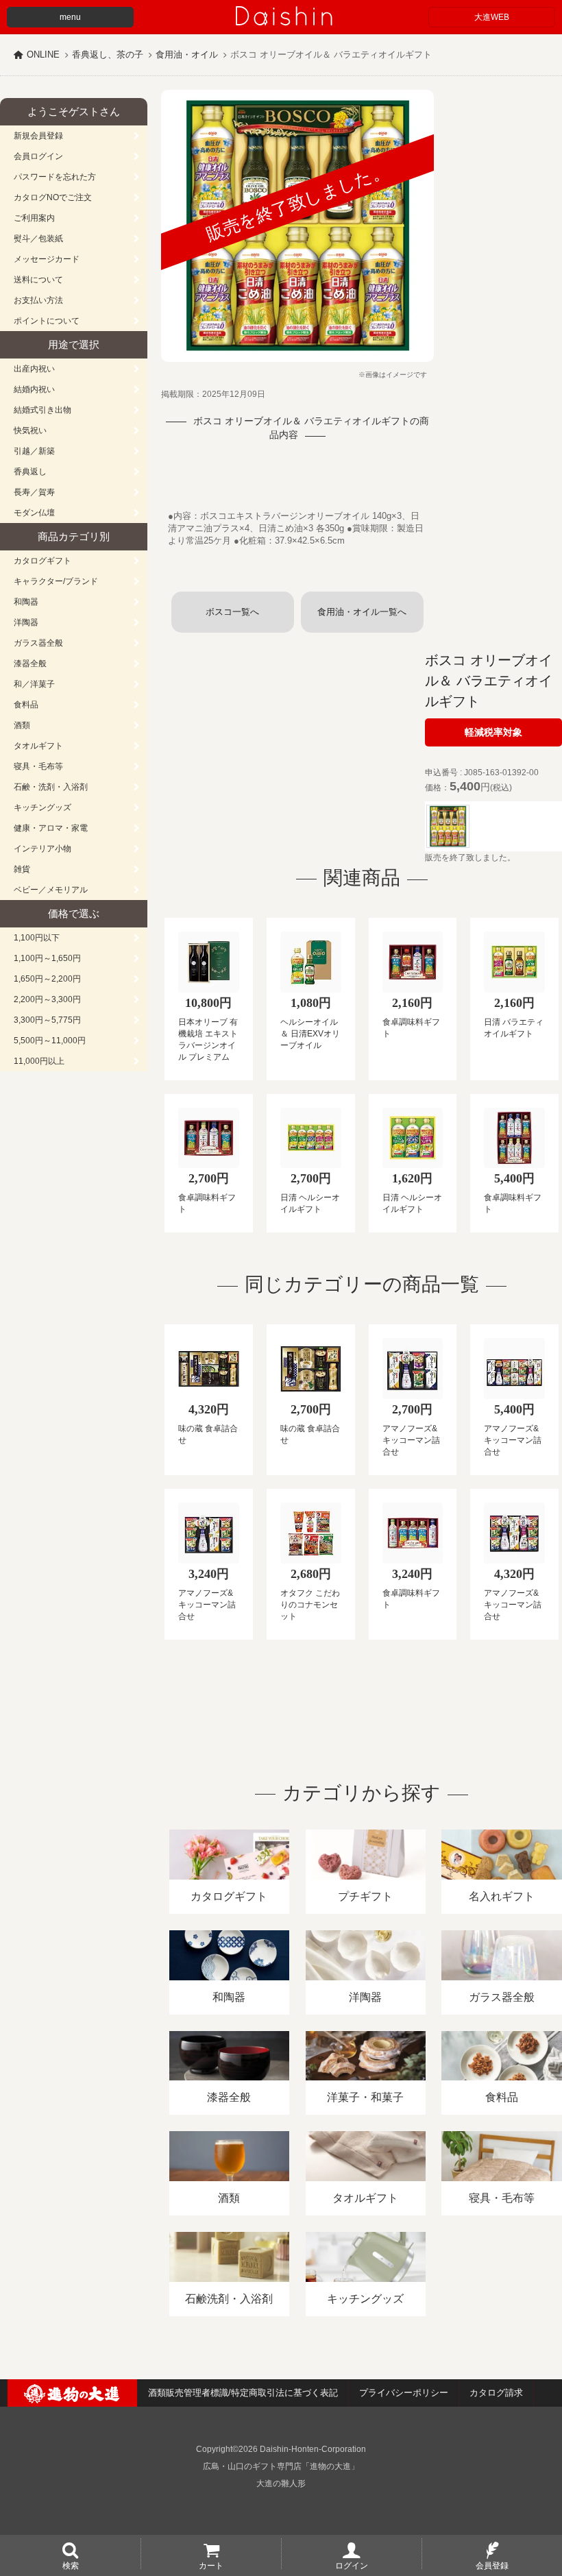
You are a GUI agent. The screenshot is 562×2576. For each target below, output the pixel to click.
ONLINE (43, 54)
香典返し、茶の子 (108, 54)
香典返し (30, 472)
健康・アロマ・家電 (51, 828)
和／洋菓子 (34, 684)
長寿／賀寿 (34, 492)
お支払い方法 (38, 300)
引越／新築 (34, 451)
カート (211, 2565)
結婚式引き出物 (42, 410)
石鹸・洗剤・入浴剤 (51, 787)
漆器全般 (30, 664)
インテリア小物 (42, 849)
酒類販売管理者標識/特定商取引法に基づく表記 (243, 2393)
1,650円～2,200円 (47, 979)
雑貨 (22, 869)
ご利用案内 (34, 218)
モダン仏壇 (34, 513)
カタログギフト (42, 561)
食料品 (26, 705)
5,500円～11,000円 (50, 1041)
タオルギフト (38, 746)
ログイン (352, 2565)
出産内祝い (34, 369)
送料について (38, 280)
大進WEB (492, 17)
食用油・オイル (187, 54)
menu (70, 17)
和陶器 (26, 602)
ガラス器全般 (38, 643)
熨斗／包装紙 (38, 239)
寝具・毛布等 (38, 766)
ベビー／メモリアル (51, 890)
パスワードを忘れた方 (55, 177)
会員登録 (492, 2565)
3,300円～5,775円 (47, 1020)
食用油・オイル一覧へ (362, 612)
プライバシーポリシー (404, 2393)
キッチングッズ (42, 807)
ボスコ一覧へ (232, 612)
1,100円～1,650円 (47, 958)
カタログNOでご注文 (53, 197)
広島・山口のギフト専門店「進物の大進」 (281, 2466)
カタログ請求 (496, 2393)
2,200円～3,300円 (47, 999)
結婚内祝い (34, 389)
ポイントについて (47, 321)
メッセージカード (47, 259)
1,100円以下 (37, 938)
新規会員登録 (38, 136)
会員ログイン (38, 156)
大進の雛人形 (281, 2483)
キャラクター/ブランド (56, 581)
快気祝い (30, 430)
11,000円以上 (39, 1061)
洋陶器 (26, 622)
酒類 (22, 725)
